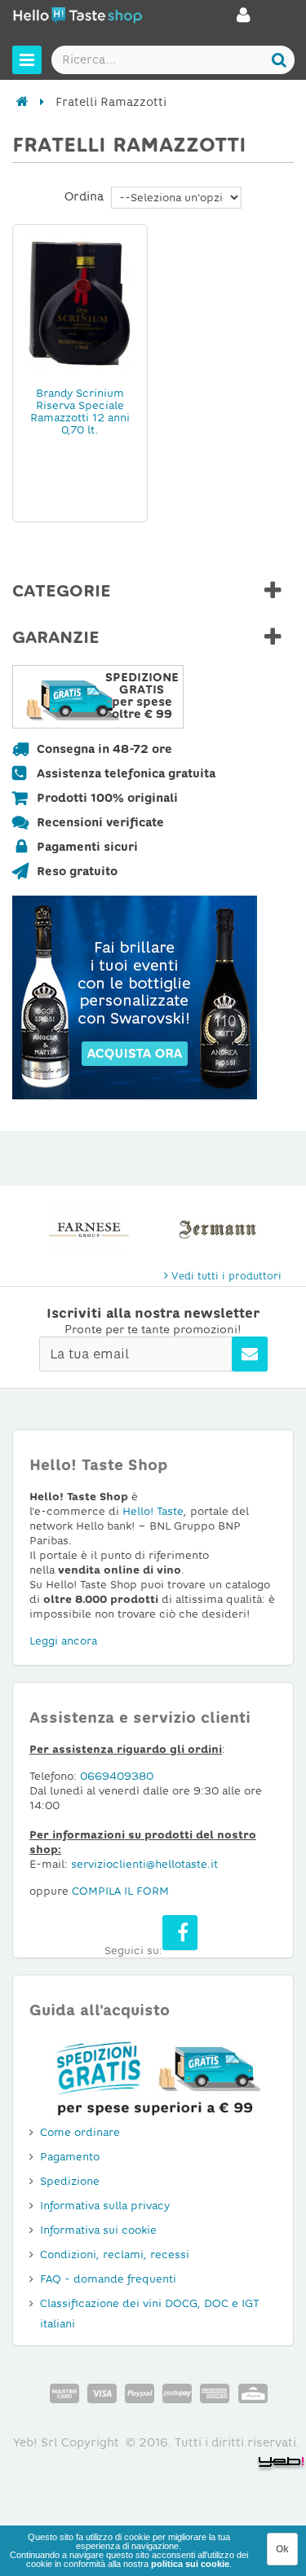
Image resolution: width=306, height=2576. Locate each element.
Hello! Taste (153, 1511)
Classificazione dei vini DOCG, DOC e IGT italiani (150, 2314)
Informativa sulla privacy (105, 2206)
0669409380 (117, 1776)
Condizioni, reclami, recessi (115, 2255)
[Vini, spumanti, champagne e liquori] (22, 102)
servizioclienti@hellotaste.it (144, 1864)
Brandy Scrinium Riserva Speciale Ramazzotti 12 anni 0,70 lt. (80, 412)
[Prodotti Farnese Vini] (89, 1229)
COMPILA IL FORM (120, 1891)
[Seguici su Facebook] (180, 1933)
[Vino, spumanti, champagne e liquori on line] (78, 18)
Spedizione (70, 2181)
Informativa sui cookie (98, 2230)
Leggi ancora (63, 1641)
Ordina (84, 196)
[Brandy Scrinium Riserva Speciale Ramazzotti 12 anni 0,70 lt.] (80, 302)
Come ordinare (80, 2132)
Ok (282, 2549)
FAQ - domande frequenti (108, 2279)
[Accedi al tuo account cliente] (244, 20)
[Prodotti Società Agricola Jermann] (218, 1229)
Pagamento (70, 2157)
